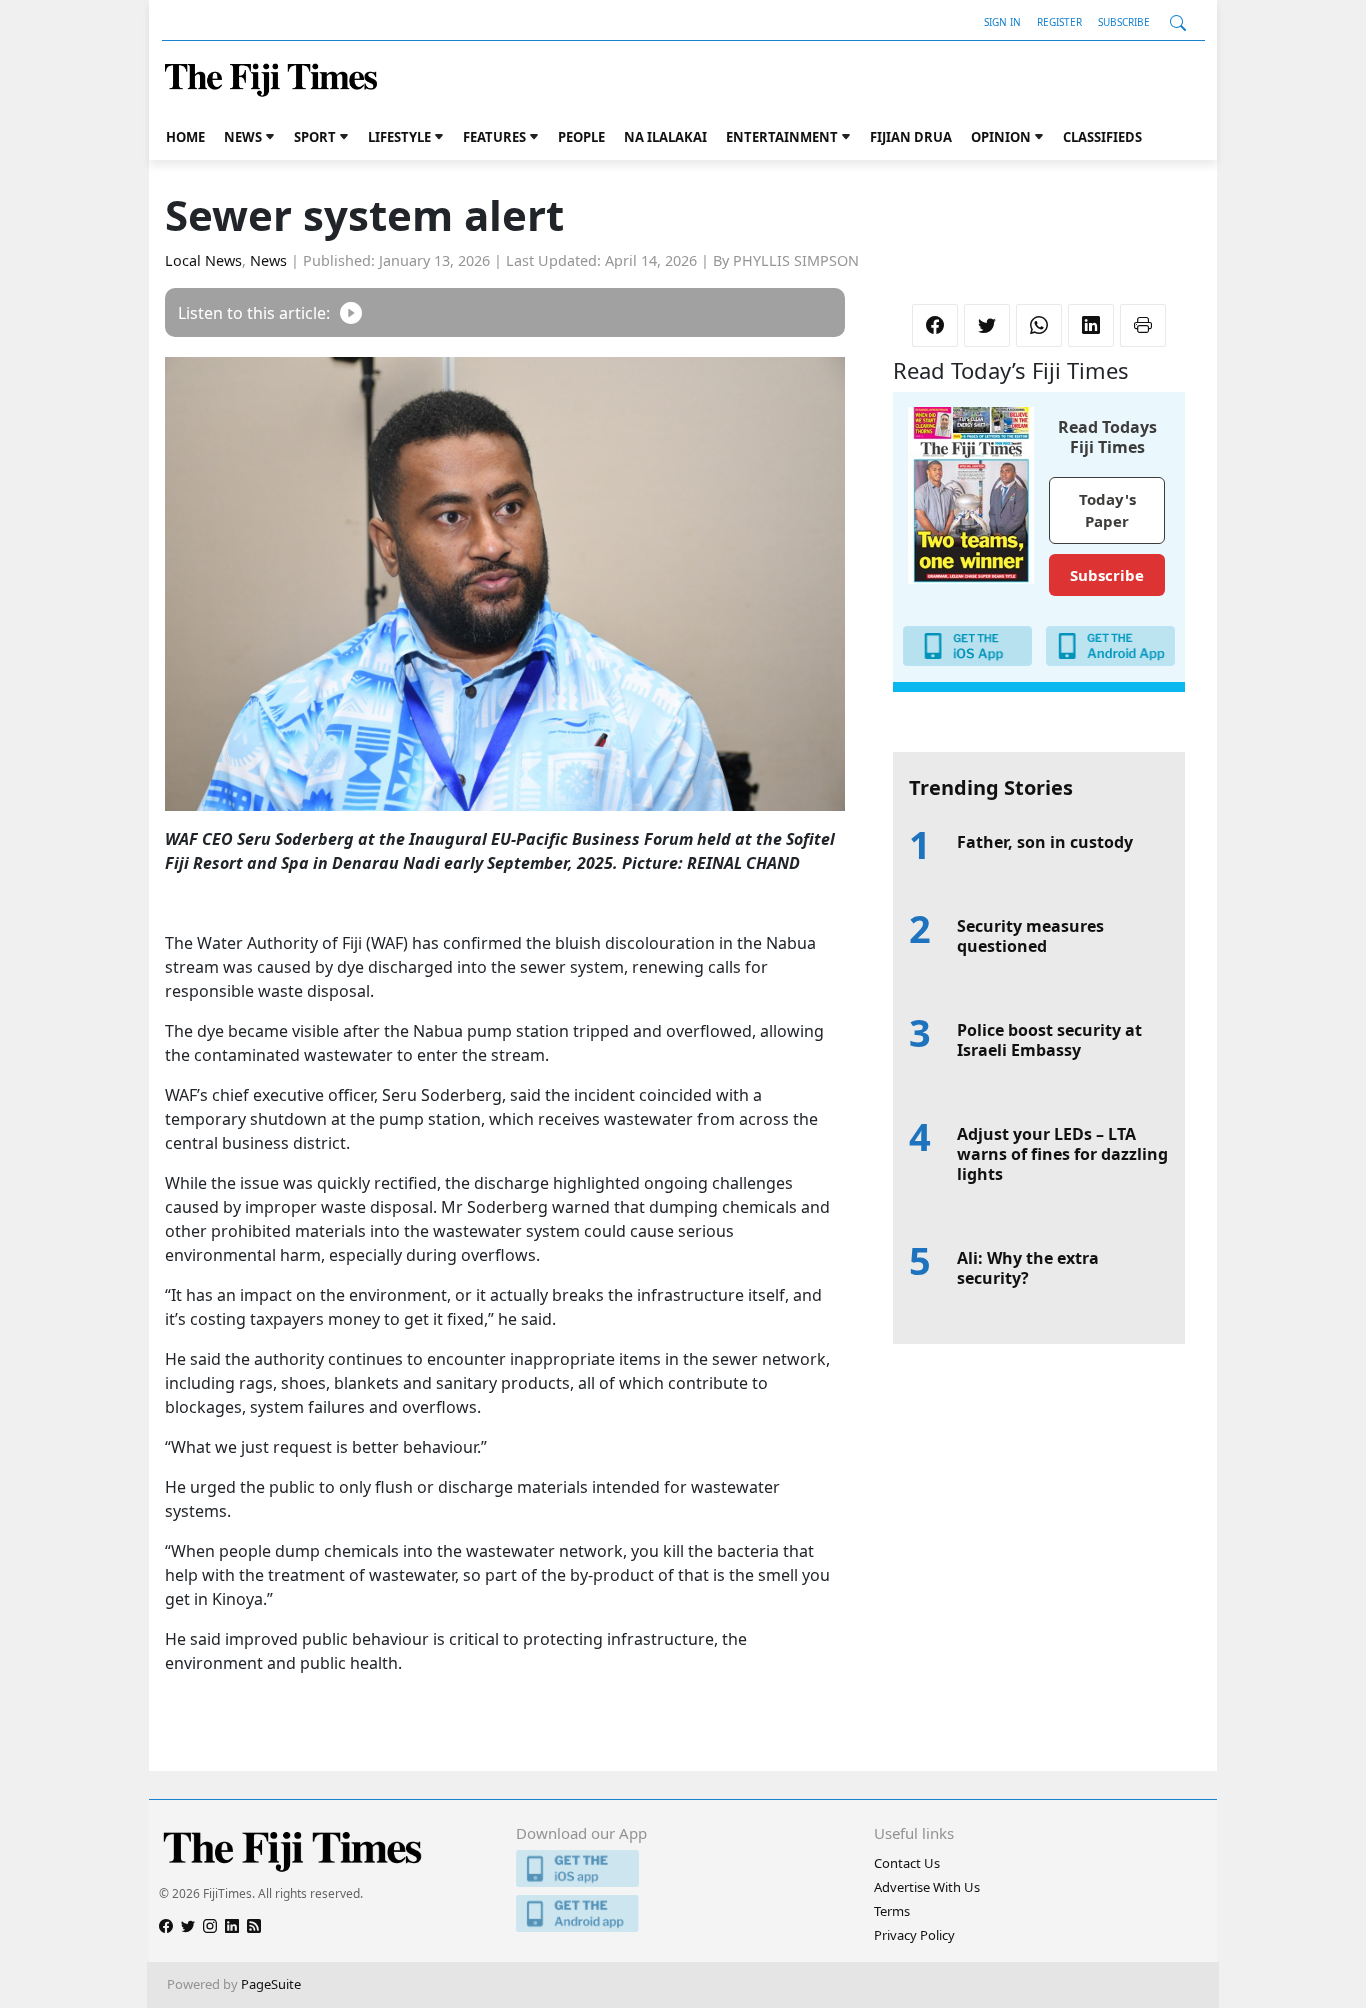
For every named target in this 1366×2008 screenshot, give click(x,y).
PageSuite (271, 1984)
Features (494, 137)
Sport (315, 137)
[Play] (351, 312)
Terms (892, 1911)
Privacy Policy (914, 1935)
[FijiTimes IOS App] (682, 1868)
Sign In (1002, 22)
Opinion (1001, 137)
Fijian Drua (911, 137)
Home (185, 137)
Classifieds (1102, 137)
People (581, 137)
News (243, 137)
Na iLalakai (665, 137)
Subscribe (1124, 22)
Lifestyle (399, 137)
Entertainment (782, 137)
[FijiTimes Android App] (682, 1913)
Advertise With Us (927, 1887)
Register (1059, 22)
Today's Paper (1107, 510)
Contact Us (907, 1863)
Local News (203, 260)
